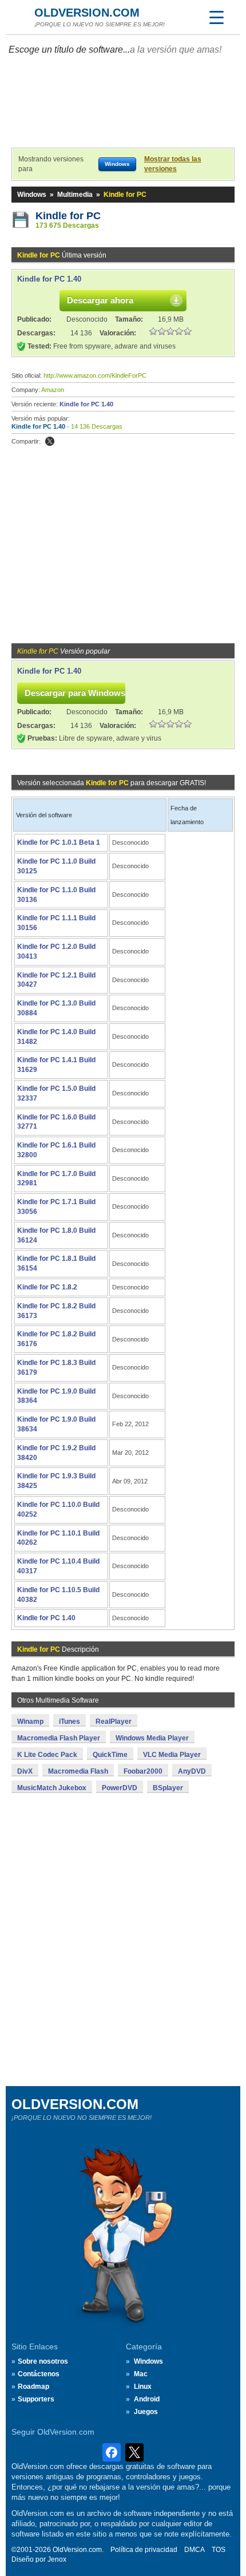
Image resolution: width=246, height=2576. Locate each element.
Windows (32, 195)
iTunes (70, 1722)
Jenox (57, 2559)
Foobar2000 (143, 1771)
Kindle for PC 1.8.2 (47, 1287)
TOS (219, 2550)
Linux (143, 2387)
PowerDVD (120, 1788)
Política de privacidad (144, 2550)
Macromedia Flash (78, 1771)
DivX (25, 1771)
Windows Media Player (152, 1738)
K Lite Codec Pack (47, 1755)
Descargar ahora (100, 300)
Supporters (36, 2399)
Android (147, 2399)
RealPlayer (114, 1722)
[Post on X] (50, 441)
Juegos (146, 2412)
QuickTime (110, 1755)
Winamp (30, 1722)
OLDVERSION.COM (87, 13)
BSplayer (168, 1788)
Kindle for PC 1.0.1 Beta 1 (59, 842)
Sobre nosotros (43, 2361)
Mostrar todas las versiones (173, 164)
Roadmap (33, 2387)
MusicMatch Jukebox (52, 1788)
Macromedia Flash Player (59, 1738)
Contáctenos (39, 2374)
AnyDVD (192, 1771)
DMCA (195, 2550)
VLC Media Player (172, 1755)
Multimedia (75, 195)
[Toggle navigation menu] (216, 17)
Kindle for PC (68, 216)
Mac (141, 2374)
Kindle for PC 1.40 (49, 279)
